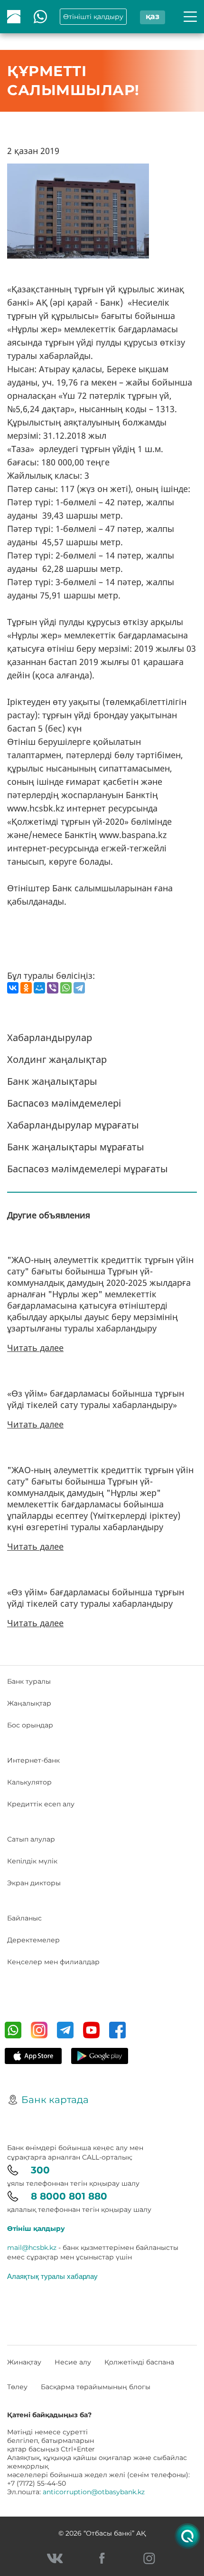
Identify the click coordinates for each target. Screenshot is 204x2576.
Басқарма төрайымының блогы (96, 2387)
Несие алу (73, 2362)
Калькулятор (29, 1782)
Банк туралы (29, 1681)
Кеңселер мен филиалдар (53, 1962)
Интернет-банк (33, 1760)
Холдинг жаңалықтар (57, 1059)
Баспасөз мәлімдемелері (64, 1103)
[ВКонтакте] (13, 988)
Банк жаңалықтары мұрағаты (76, 1147)
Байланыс (24, 1918)
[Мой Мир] (39, 988)
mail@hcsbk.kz (32, 2248)
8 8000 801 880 (69, 2196)
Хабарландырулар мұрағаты (73, 1125)
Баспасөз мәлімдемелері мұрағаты (88, 1169)
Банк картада (55, 2100)
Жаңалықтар (29, 1703)
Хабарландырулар (50, 1037)
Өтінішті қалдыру (93, 17)
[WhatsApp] (66, 988)
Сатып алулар (31, 1839)
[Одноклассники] (26, 988)
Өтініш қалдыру (36, 2229)
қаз (153, 16)
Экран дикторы (34, 1883)
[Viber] (53, 988)
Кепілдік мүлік (32, 1861)
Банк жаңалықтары (52, 1081)
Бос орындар (30, 1725)
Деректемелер (33, 1940)
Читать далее (35, 1348)
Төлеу (17, 2387)
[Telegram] (79, 988)
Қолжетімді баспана (139, 2362)
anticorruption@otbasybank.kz (94, 2492)
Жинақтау (24, 2362)
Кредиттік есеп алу (41, 1804)
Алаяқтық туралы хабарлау (52, 2276)
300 (40, 2170)
